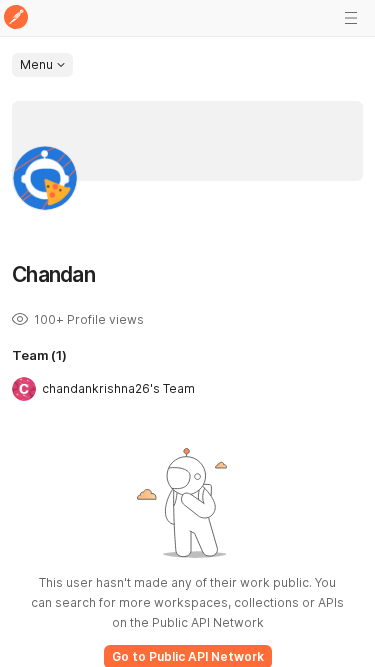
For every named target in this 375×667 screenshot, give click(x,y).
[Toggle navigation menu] (351, 18)
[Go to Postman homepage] (16, 18)
